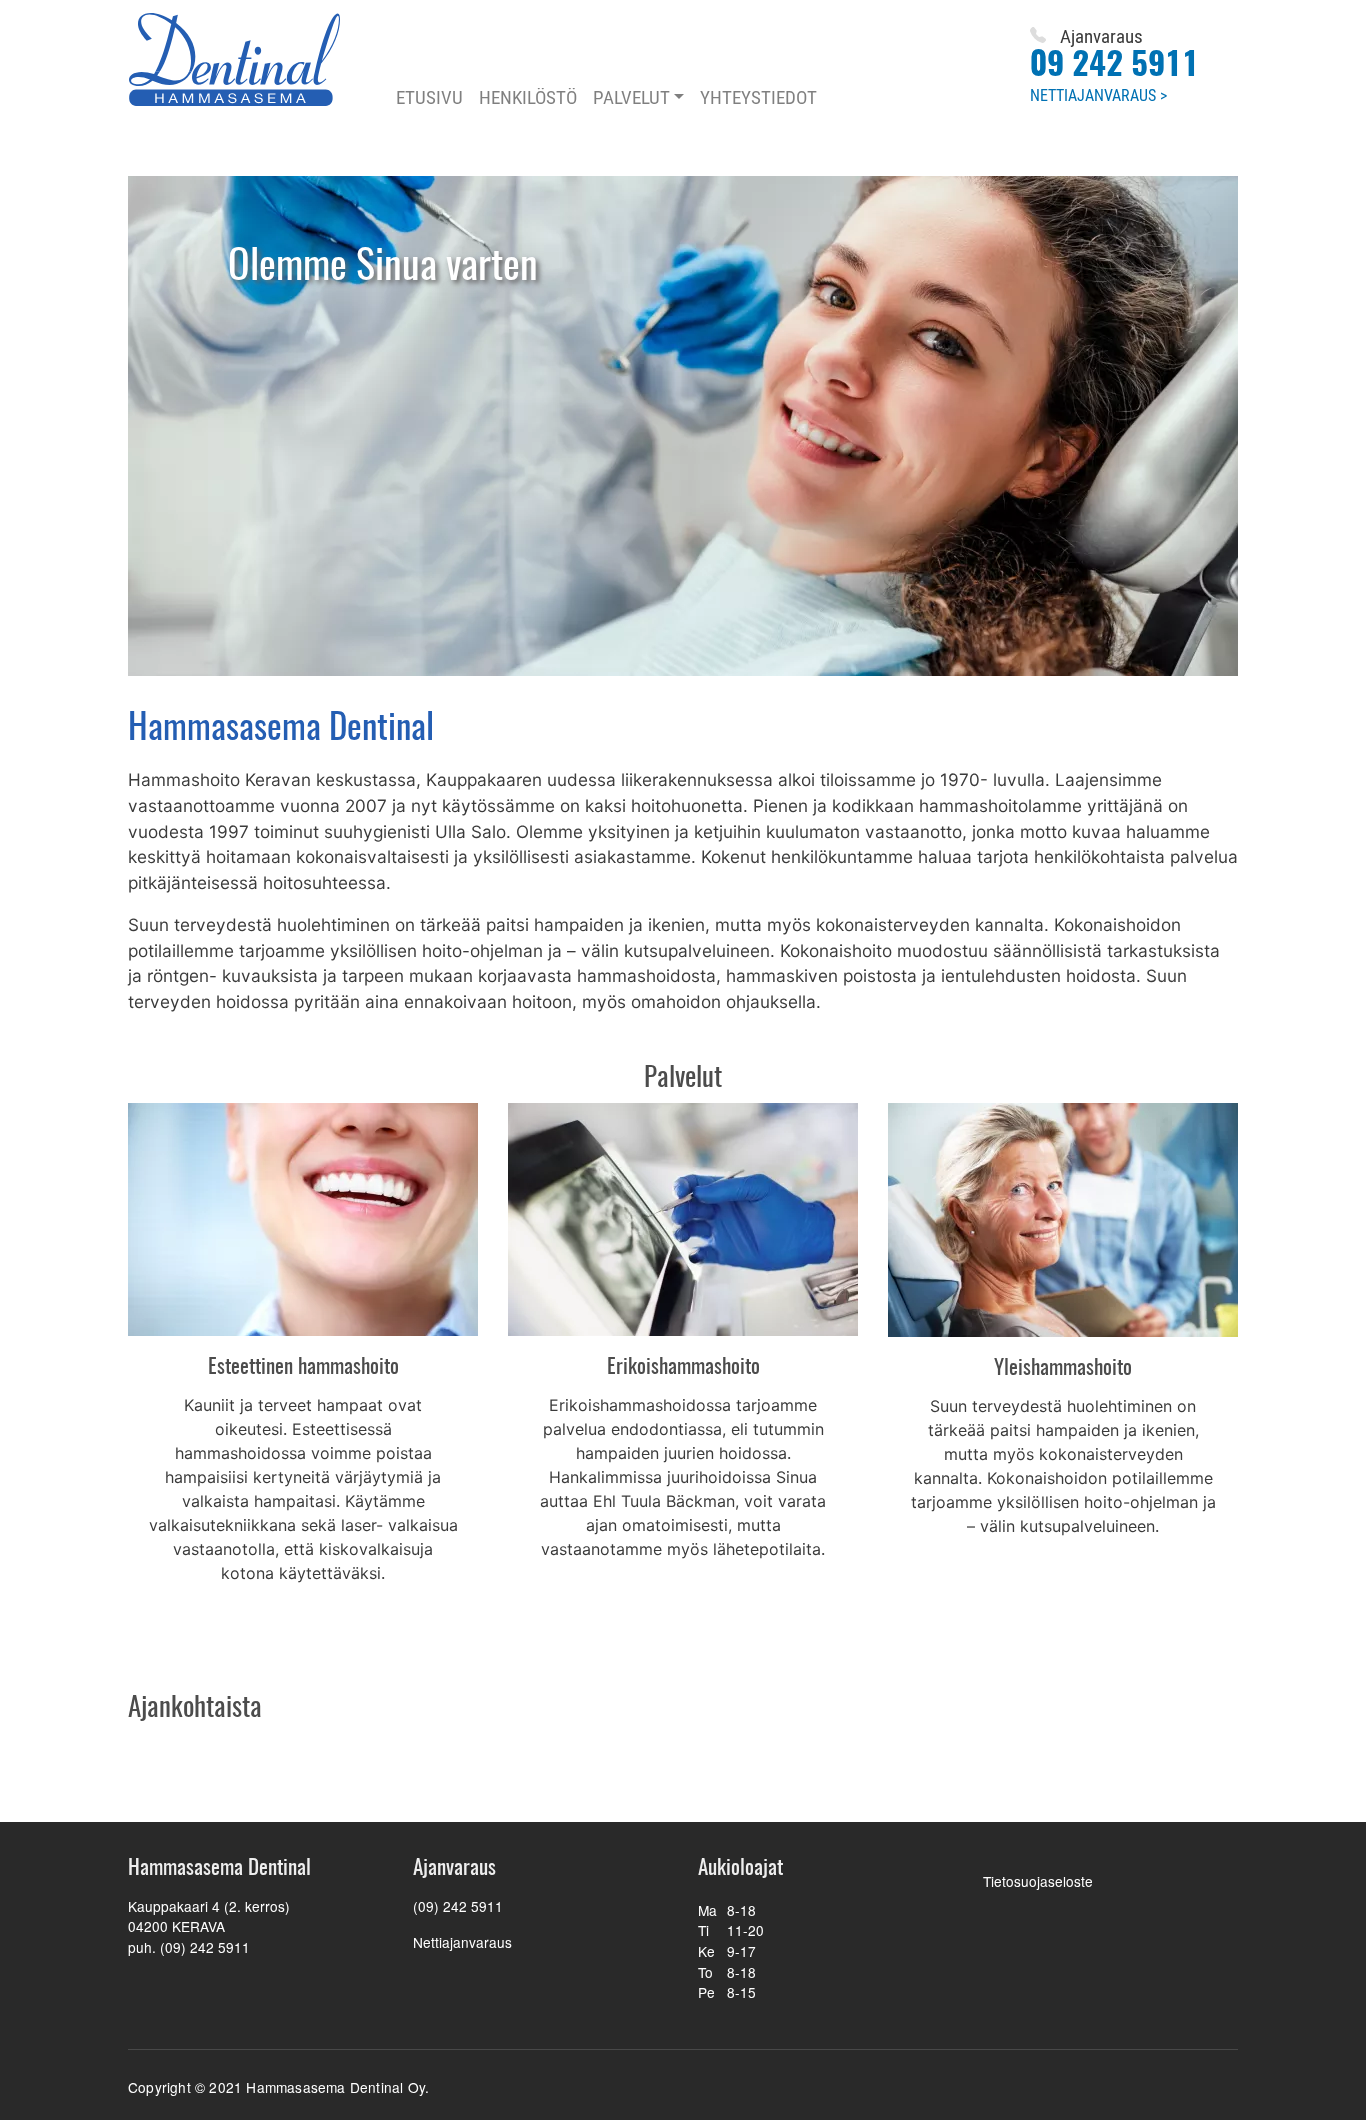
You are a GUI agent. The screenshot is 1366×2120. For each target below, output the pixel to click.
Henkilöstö (528, 97)
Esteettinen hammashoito (303, 1367)
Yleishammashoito (1063, 1368)
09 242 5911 (1114, 66)
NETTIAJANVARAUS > (1098, 95)
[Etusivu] (250, 59)
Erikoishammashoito (683, 1367)
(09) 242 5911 (458, 1906)
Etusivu (429, 97)
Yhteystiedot (758, 97)
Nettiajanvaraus (462, 1942)
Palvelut (631, 97)
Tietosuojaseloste (1038, 1881)
